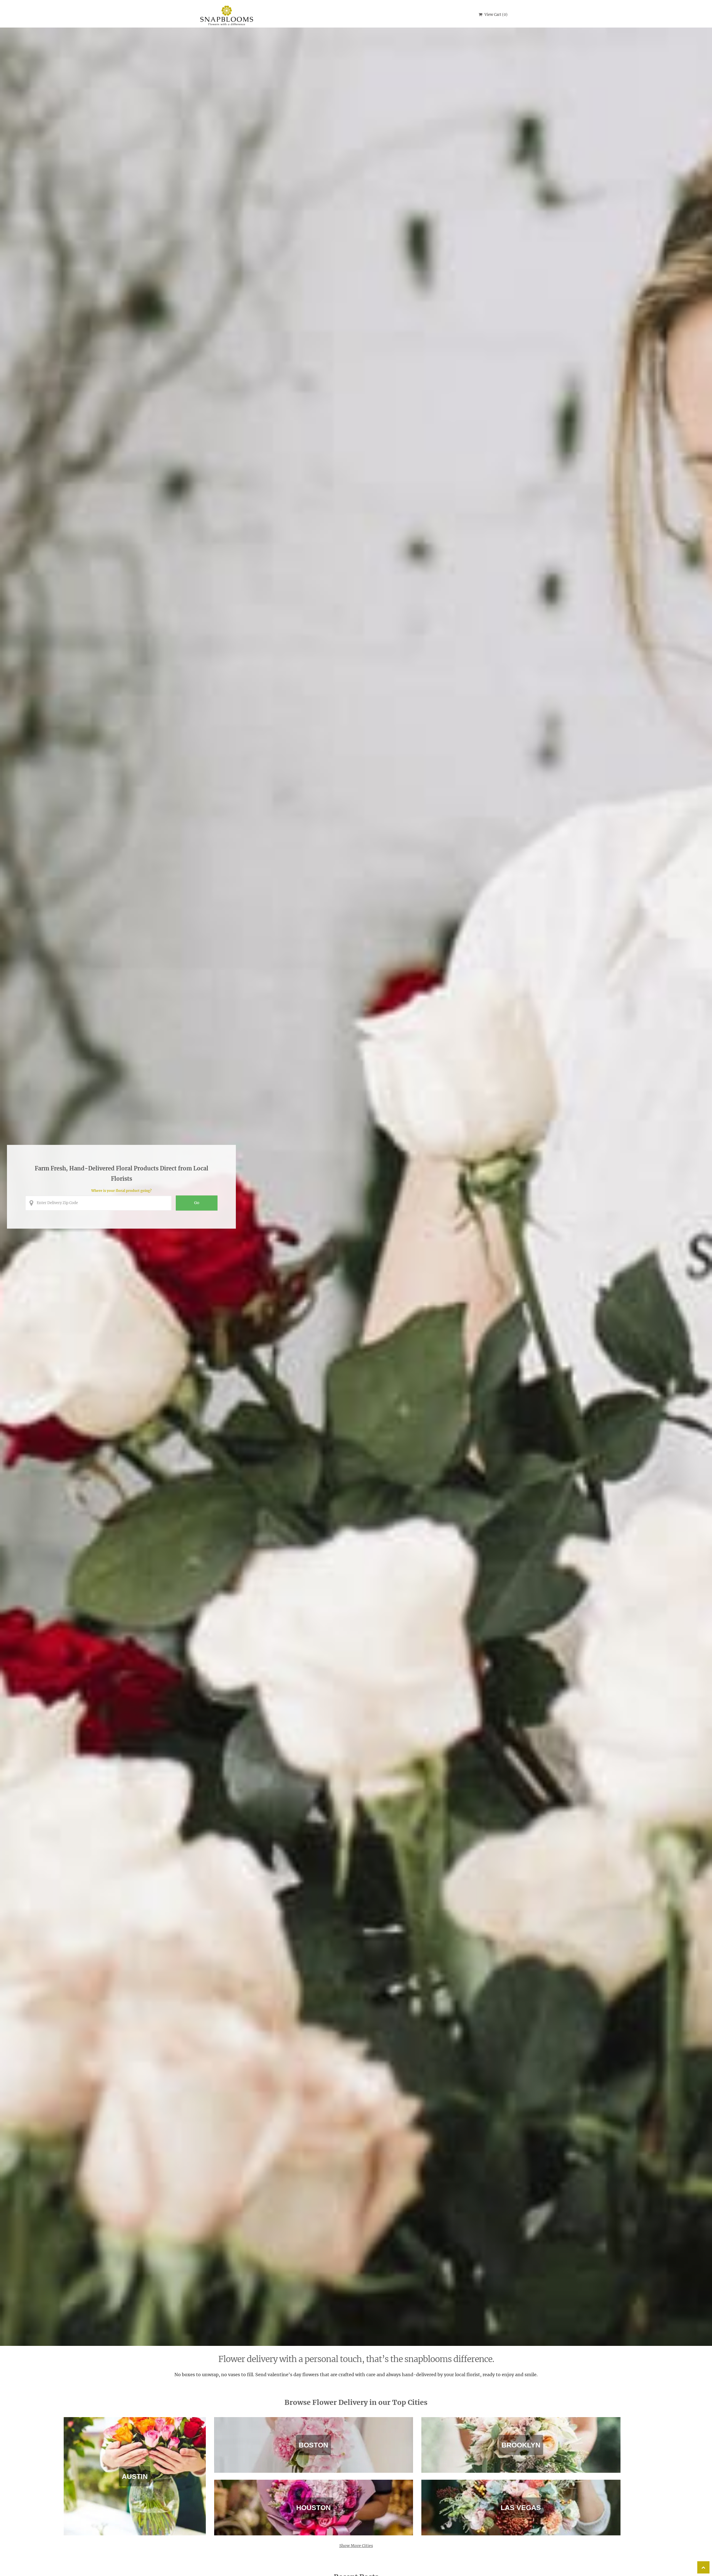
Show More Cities (356, 2546)
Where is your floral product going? (121, 1191)
